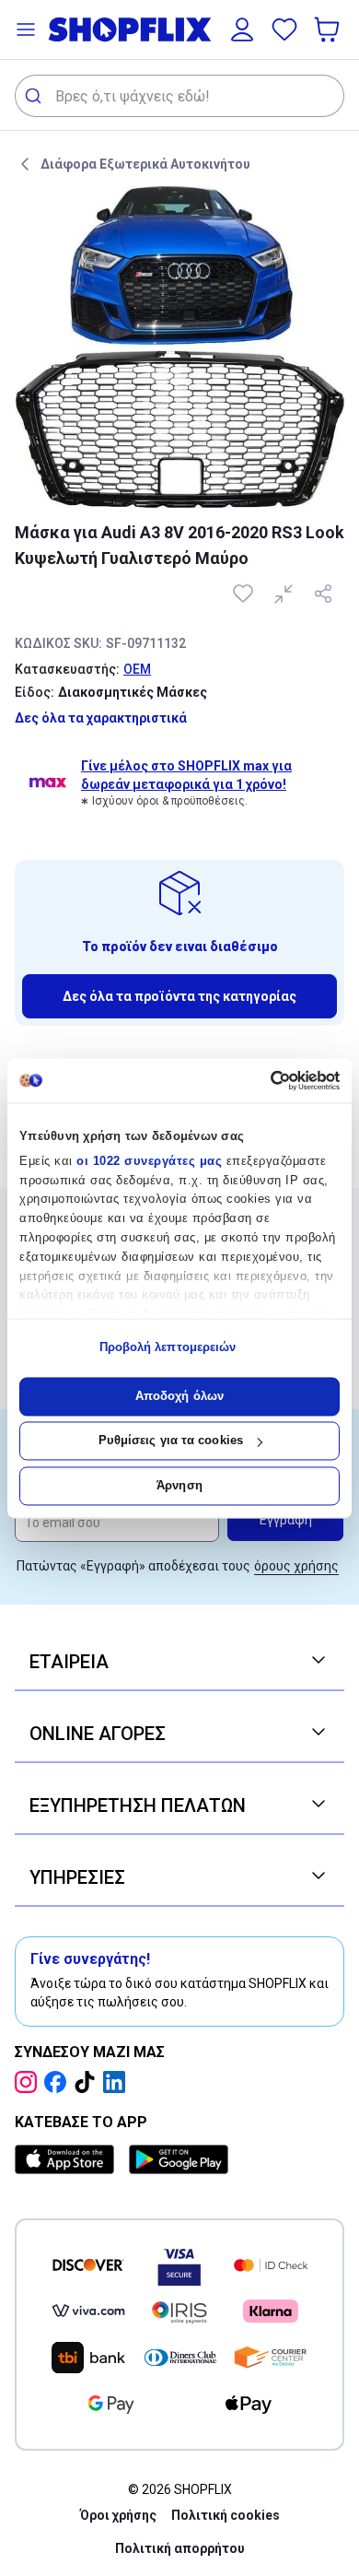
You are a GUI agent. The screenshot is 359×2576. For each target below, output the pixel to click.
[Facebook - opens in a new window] (59, 2082)
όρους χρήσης (296, 1566)
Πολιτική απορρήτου (180, 2548)
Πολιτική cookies (226, 2515)
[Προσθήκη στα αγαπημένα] (245, 594)
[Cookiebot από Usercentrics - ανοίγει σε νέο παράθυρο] (260, 1080)
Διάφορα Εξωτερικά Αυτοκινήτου (145, 164)
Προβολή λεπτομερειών (168, 1348)
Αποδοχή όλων (179, 1396)
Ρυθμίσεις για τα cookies (171, 1441)
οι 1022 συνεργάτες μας (149, 1161)
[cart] (329, 29)
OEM (137, 669)
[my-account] (242, 29)
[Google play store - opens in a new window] (179, 2159)
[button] (26, 29)
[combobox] (179, 96)
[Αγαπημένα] (284, 29)
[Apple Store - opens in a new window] (68, 2159)
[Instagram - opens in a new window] (29, 2082)
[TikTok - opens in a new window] (88, 2082)
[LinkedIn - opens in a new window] (118, 2082)
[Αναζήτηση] (35, 96)
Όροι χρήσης (118, 2515)
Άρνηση (179, 1485)
